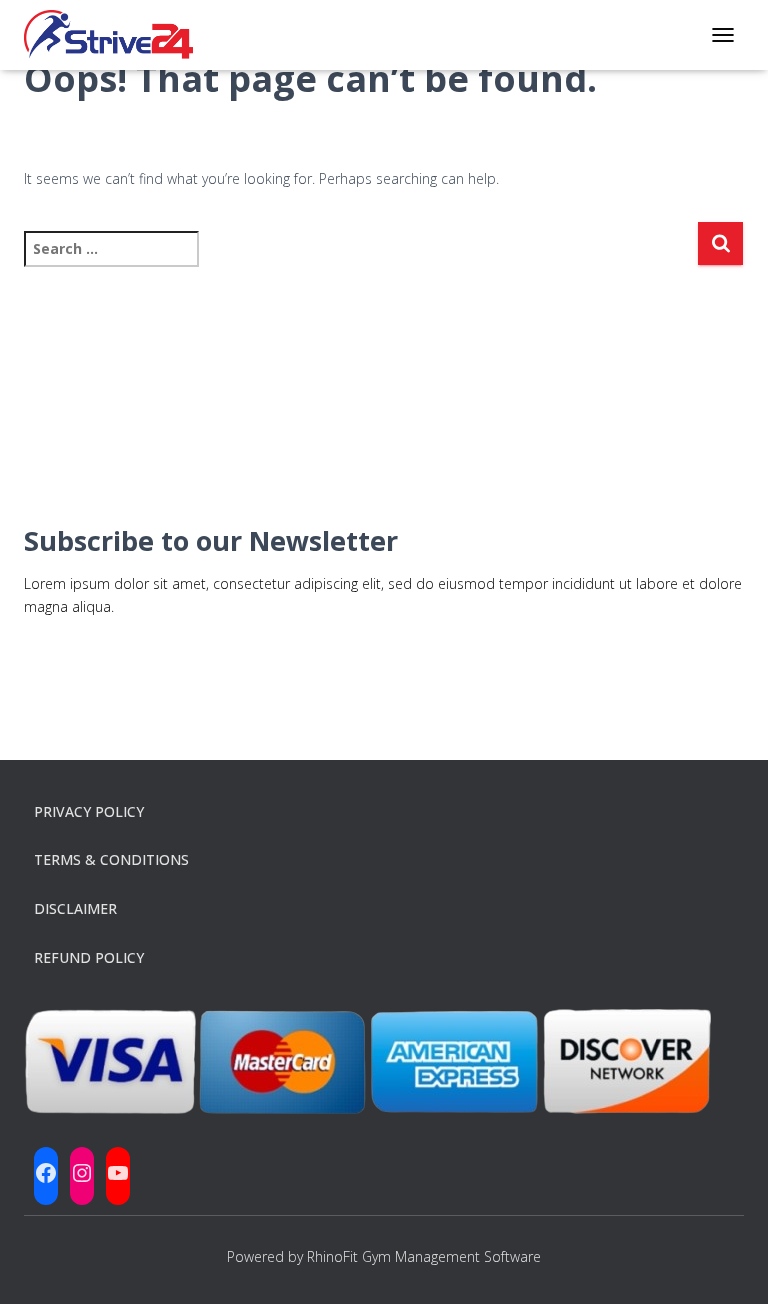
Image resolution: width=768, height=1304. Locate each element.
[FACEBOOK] (46, 1173)
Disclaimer (75, 908)
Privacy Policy (89, 811)
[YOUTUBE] (118, 1173)
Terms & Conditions (111, 859)
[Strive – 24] (116, 35)
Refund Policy (89, 957)
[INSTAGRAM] (82, 1173)
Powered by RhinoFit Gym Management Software (384, 1256)
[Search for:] (360, 262)
